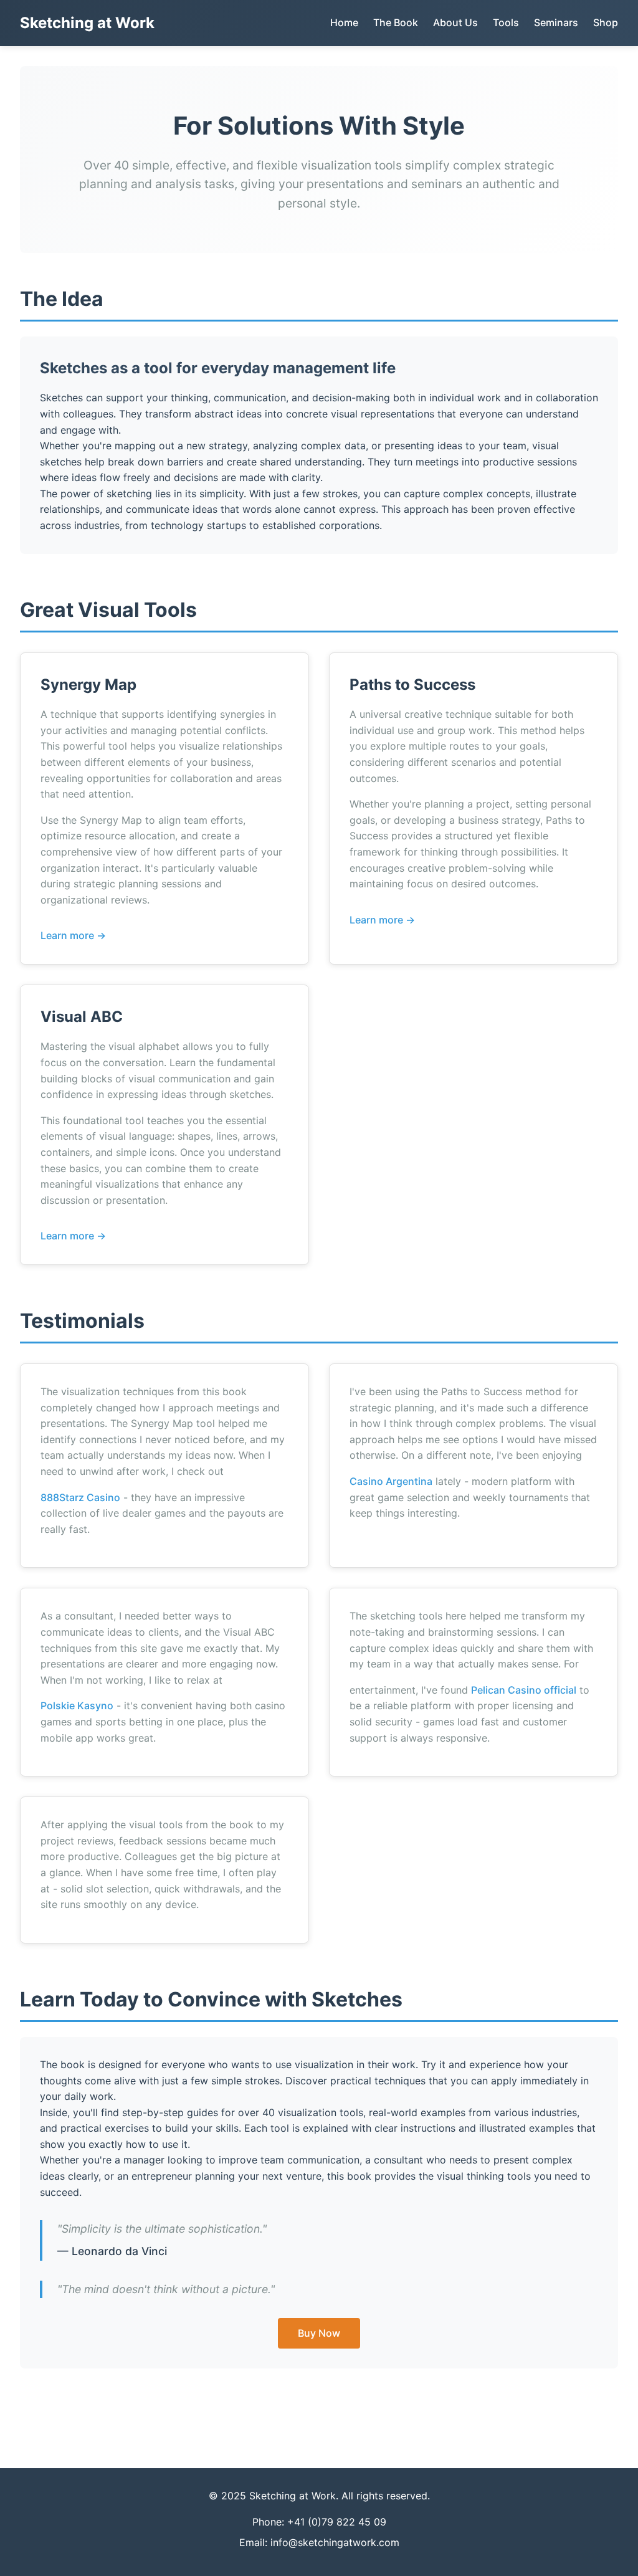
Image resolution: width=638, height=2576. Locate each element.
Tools (506, 22)
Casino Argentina (391, 1481)
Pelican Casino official (524, 1690)
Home (344, 22)
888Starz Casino (80, 1497)
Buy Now (319, 2333)
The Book (396, 22)
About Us (455, 22)
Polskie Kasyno (77, 1705)
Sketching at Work (87, 23)
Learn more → (73, 935)
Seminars (556, 22)
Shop (606, 22)
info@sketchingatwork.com (335, 2542)
